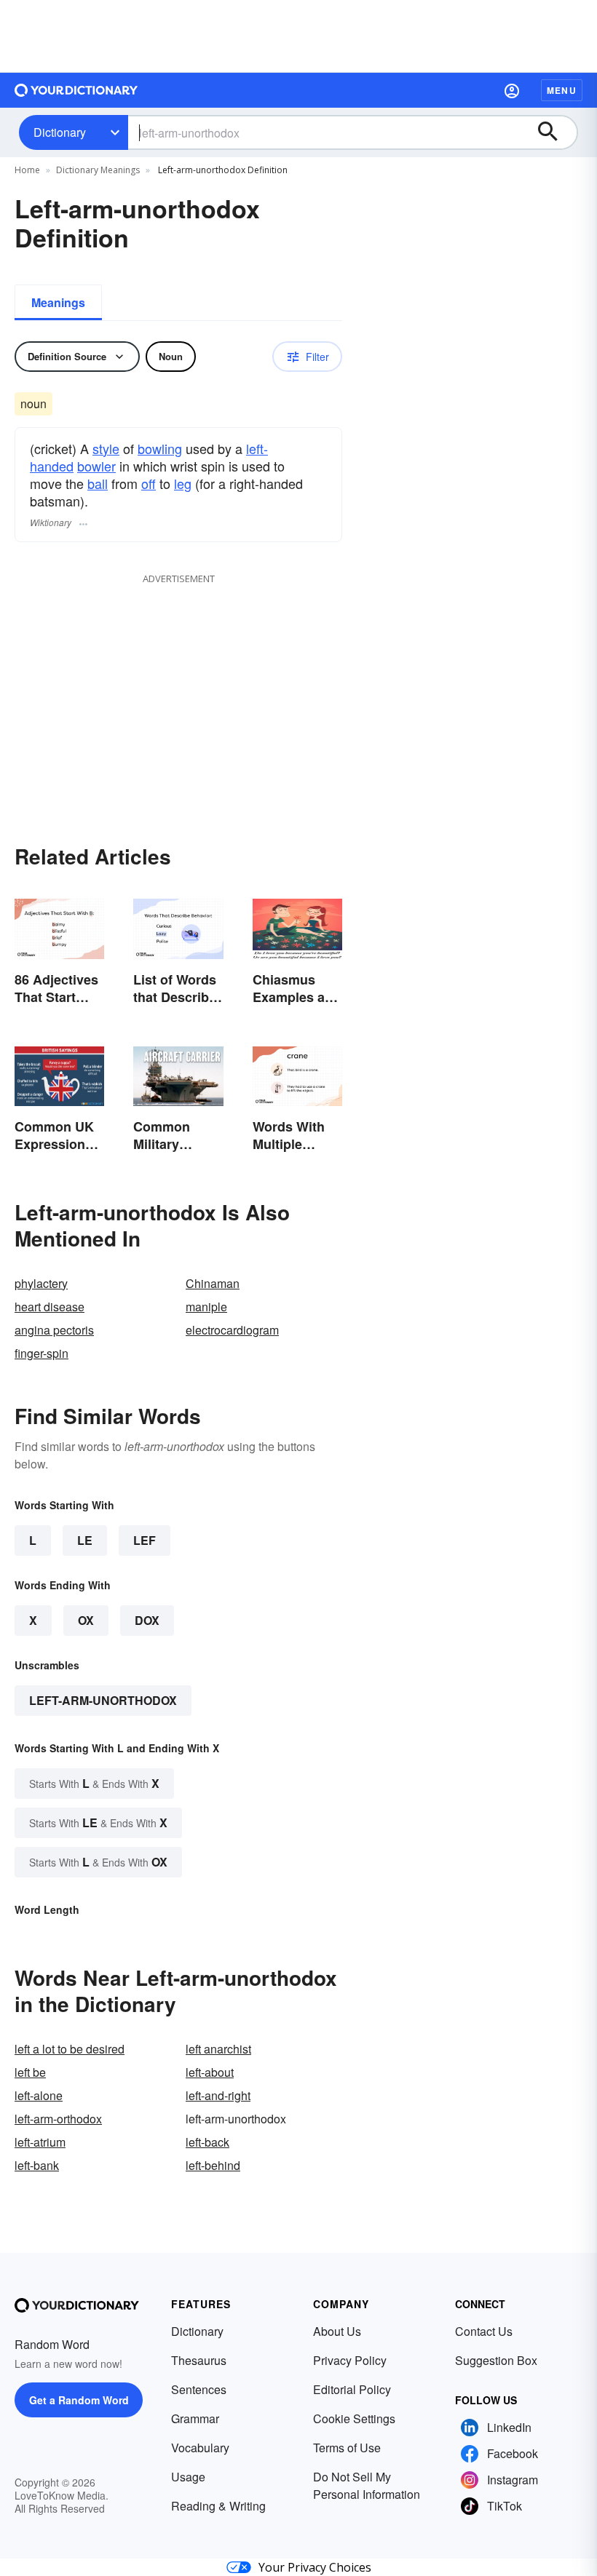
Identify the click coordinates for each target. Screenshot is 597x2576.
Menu (562, 90)
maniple (206, 1307)
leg (183, 483)
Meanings (58, 302)
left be (30, 2072)
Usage (188, 2477)
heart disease (50, 1307)
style (106, 448)
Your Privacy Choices (315, 2567)
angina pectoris (54, 1330)
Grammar (195, 2418)
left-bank (37, 2165)
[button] (512, 90)
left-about (210, 2072)
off (149, 483)
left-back (207, 2142)
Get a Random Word (79, 2400)
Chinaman (213, 1283)
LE (85, 1540)
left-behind (213, 2165)
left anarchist (218, 2049)
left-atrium (40, 2142)
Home (27, 170)
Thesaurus (199, 2360)
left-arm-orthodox (58, 2119)
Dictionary (60, 132)
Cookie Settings (354, 2418)
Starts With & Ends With (94, 1783)
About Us (337, 2331)
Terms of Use (347, 2448)
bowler (96, 466)
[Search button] (555, 132)
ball (98, 483)
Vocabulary (200, 2448)
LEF (145, 1540)
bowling (160, 448)
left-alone (39, 2095)
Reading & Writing (218, 2506)
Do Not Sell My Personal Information (367, 2485)
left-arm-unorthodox (103, 1700)
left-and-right (218, 2095)
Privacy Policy (350, 2360)
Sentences (199, 2389)
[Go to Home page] (76, 90)
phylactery (41, 1283)
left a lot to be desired (70, 2049)
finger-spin (41, 1353)
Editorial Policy (352, 2389)
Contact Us (484, 2331)
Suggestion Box (496, 2360)
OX (86, 1620)
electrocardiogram (232, 1330)
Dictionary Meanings (98, 170)
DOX (147, 1620)
